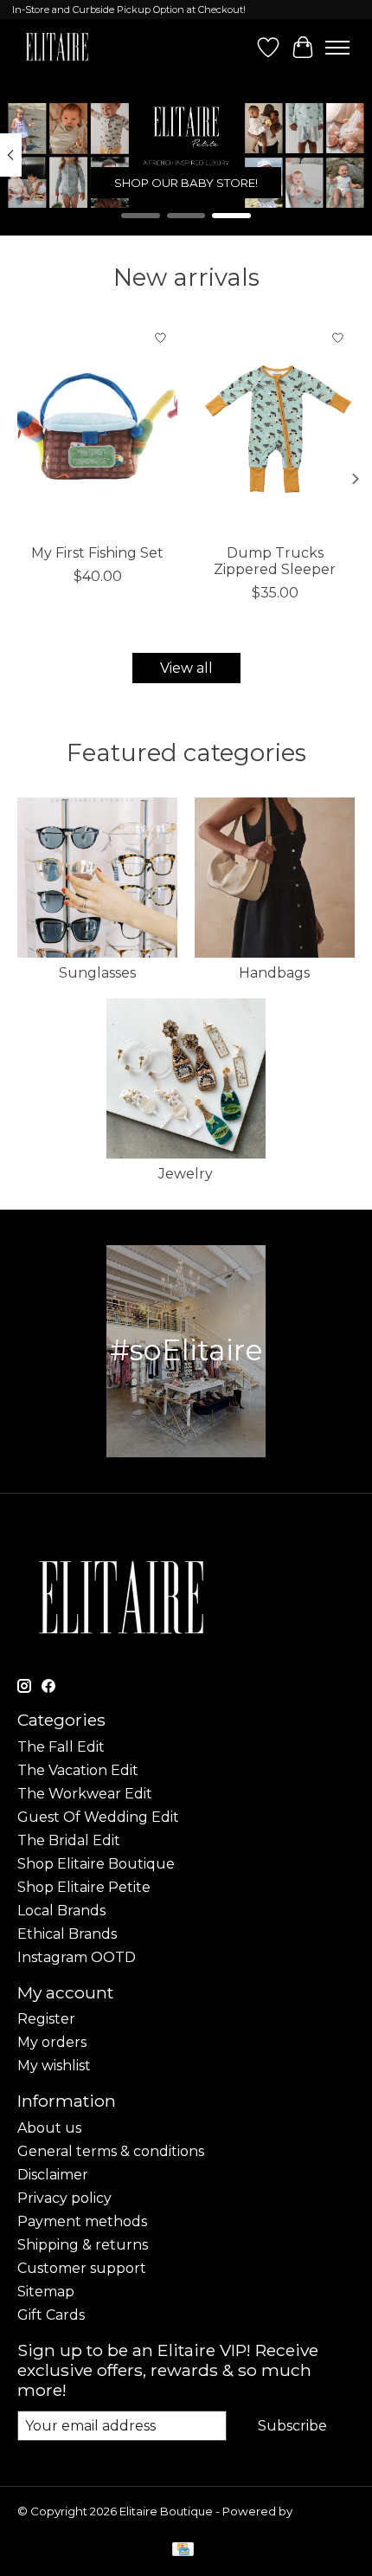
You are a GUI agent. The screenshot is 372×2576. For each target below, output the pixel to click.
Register (46, 2019)
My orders (52, 2042)
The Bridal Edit (69, 1840)
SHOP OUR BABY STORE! (186, 182)
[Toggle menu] (337, 48)
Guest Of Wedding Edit (98, 1817)
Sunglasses (97, 973)
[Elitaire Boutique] (58, 47)
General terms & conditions (111, 2151)
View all (186, 668)
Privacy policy (64, 2198)
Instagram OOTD (77, 1957)
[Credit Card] (183, 2550)
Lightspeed (50, 2525)
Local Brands (61, 1911)
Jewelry (186, 1174)
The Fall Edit (61, 1747)
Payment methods (82, 2221)
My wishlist (54, 2066)
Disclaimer (53, 2175)
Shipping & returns (83, 2245)
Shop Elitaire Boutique (96, 1864)
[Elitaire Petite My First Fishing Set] (97, 428)
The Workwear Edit (85, 1794)
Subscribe (292, 2426)
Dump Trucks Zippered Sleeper (275, 561)
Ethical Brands (67, 1934)
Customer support (82, 2268)
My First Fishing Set (97, 553)
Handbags (274, 973)
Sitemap (46, 2292)
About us (49, 2128)
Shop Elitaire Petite (84, 1887)
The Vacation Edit (78, 1770)
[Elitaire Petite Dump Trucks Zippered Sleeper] (275, 428)
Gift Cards (51, 2315)
